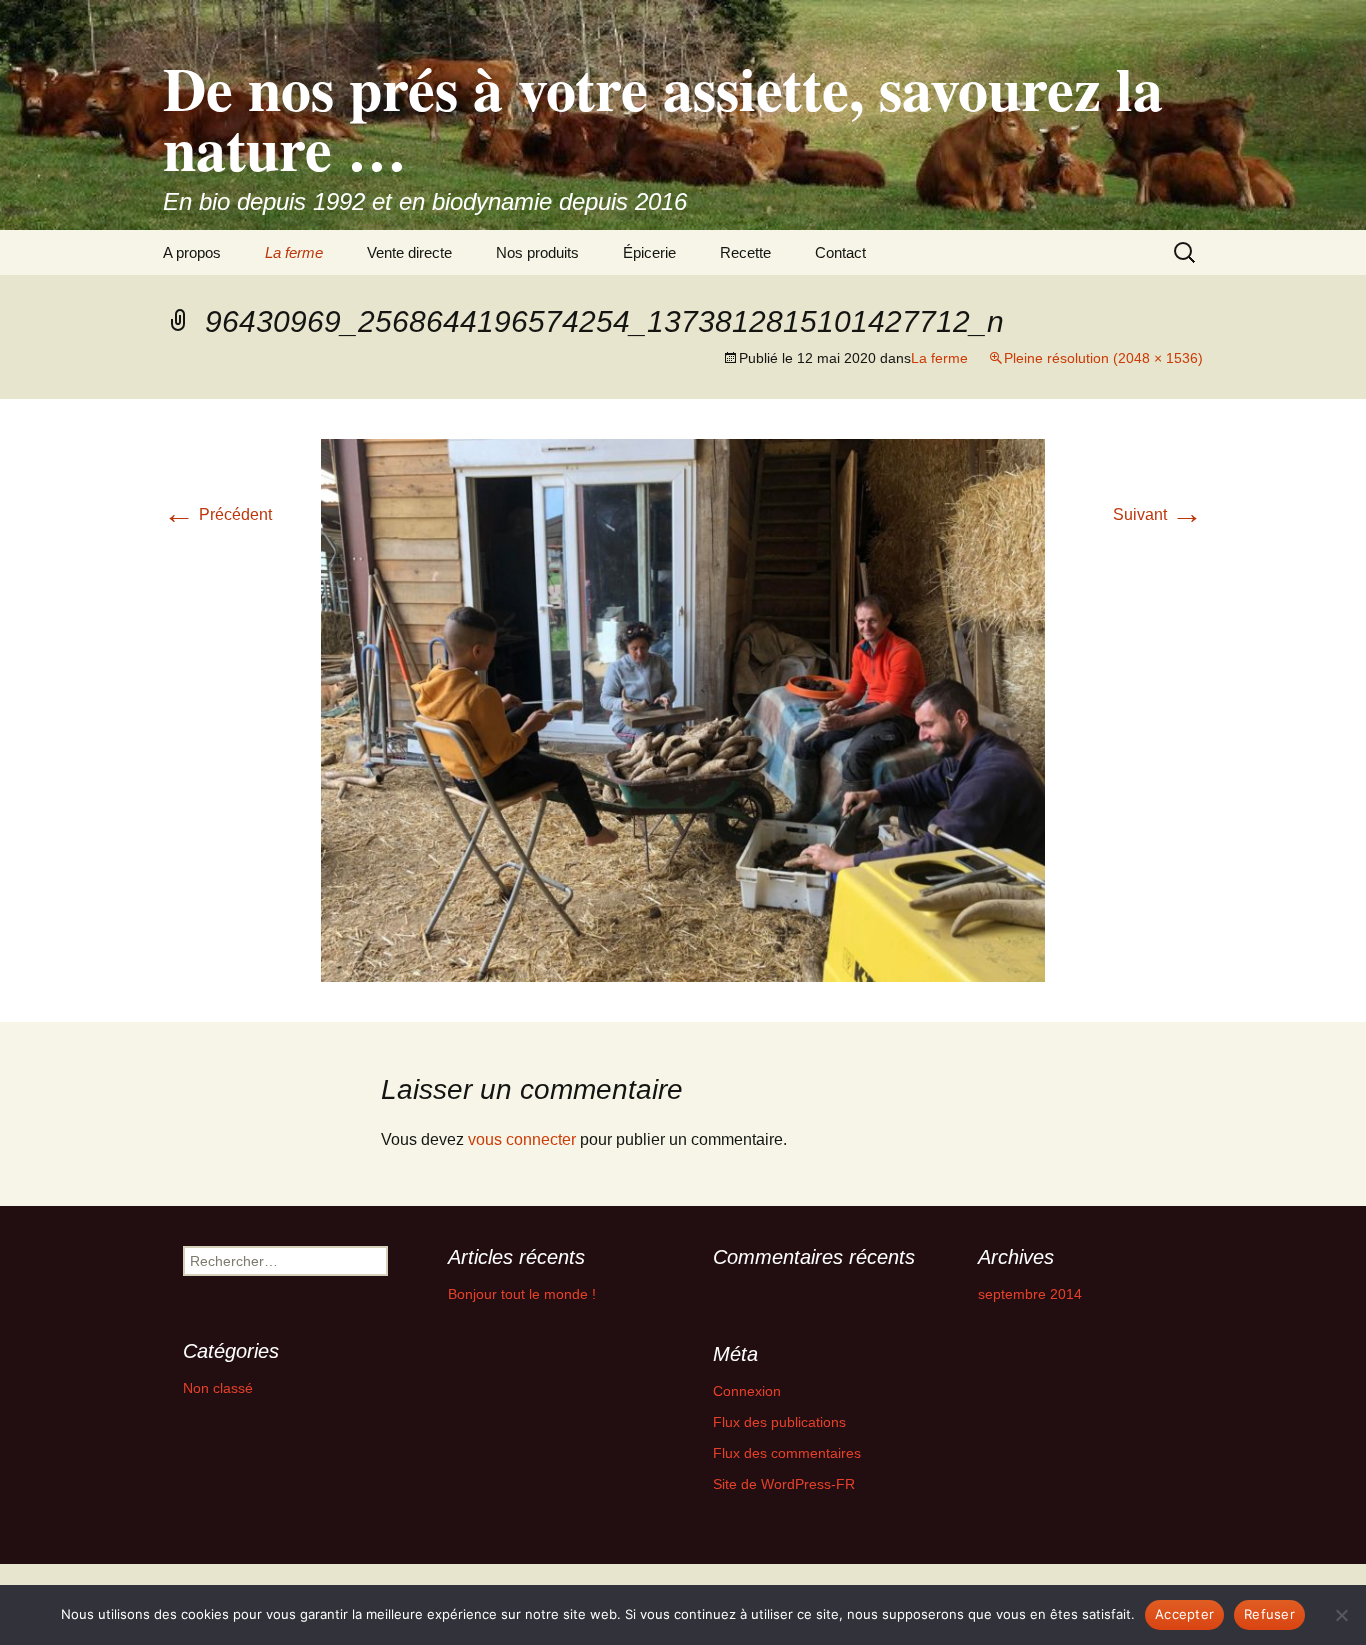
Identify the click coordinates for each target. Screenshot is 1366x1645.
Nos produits (537, 252)
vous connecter (522, 1139)
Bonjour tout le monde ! (522, 1294)
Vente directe (409, 252)
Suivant (1158, 514)
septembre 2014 (1030, 1294)
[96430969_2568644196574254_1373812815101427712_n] (683, 709)
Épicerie (649, 252)
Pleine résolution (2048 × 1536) (1103, 358)
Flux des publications (779, 1422)
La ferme (294, 252)
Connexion (747, 1391)
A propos (192, 252)
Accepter (1184, 1614)
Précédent (217, 514)
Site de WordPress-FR (784, 1484)
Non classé (218, 1388)
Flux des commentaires (787, 1453)
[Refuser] (1341, 1615)
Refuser (1269, 1614)
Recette (745, 252)
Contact (840, 252)
